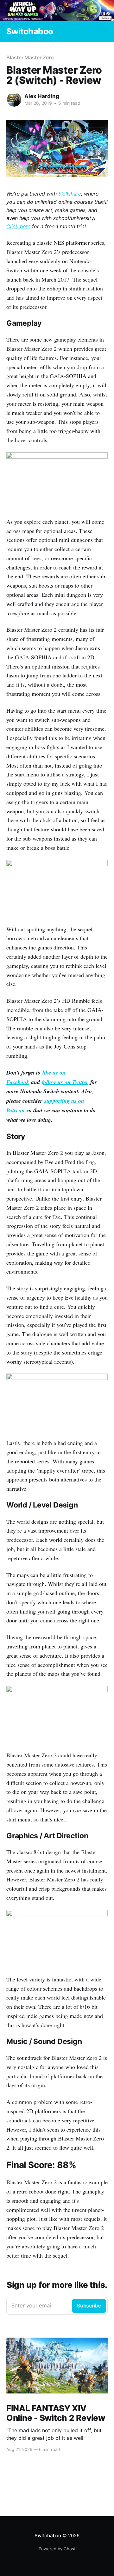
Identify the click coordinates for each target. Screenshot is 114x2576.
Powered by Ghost (57, 2549)
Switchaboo (30, 32)
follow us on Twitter (65, 1082)
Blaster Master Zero (30, 57)
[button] (102, 32)
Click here (18, 226)
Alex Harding (42, 96)
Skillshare (70, 194)
